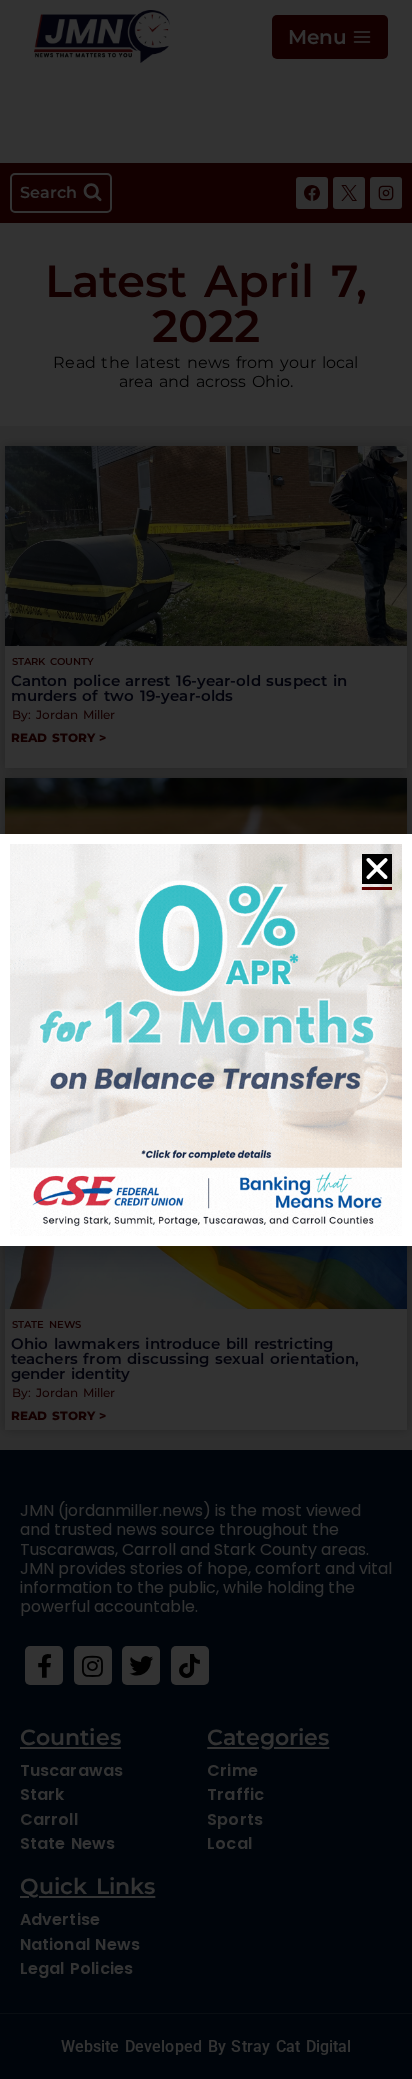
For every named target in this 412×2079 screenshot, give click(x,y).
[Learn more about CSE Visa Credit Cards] (206, 1040)
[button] (377, 869)
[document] (206, 1039)
